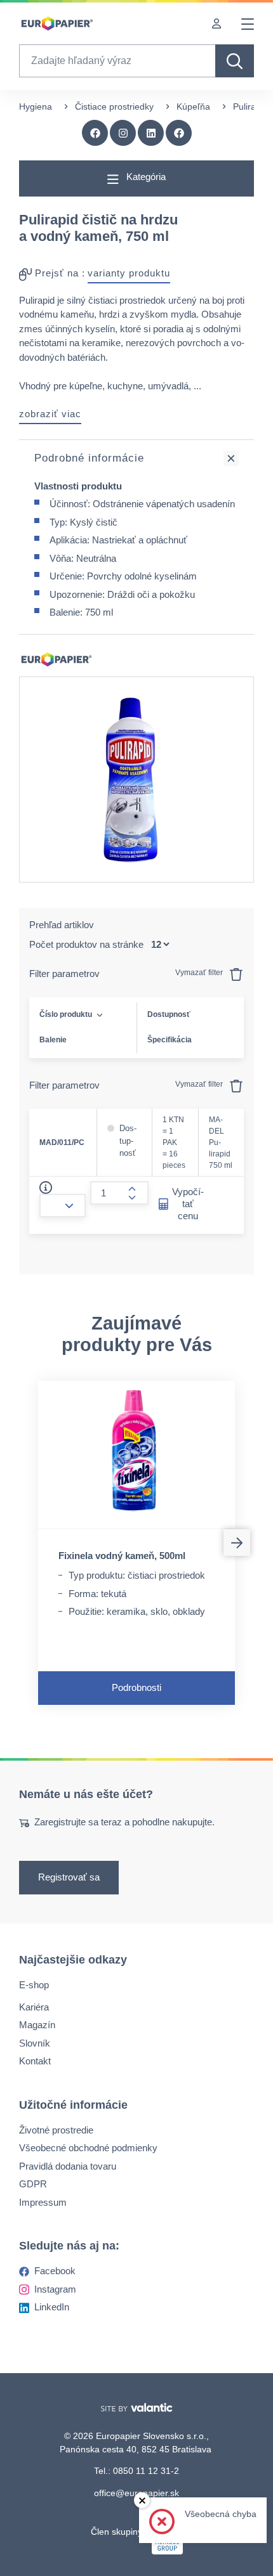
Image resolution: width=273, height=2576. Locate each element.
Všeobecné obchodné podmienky (88, 2148)
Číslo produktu (66, 1014)
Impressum (43, 2202)
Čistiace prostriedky (114, 107)
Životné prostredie (56, 2129)
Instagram (55, 2288)
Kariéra (34, 2006)
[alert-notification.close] (142, 2500)
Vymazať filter (200, 973)
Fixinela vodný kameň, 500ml (122, 1556)
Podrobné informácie (89, 458)
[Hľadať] (235, 61)
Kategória (145, 177)
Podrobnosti (136, 1687)
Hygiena (36, 107)
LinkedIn (52, 2307)
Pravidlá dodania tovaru (68, 2165)
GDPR (33, 2184)
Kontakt (35, 2061)
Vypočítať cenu (188, 1204)
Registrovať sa (69, 1877)
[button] (179, 133)
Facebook (55, 2271)
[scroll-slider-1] (237, 1543)
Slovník (35, 2042)
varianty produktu (129, 273)
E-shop (34, 1985)
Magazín (37, 2025)
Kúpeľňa (193, 107)
